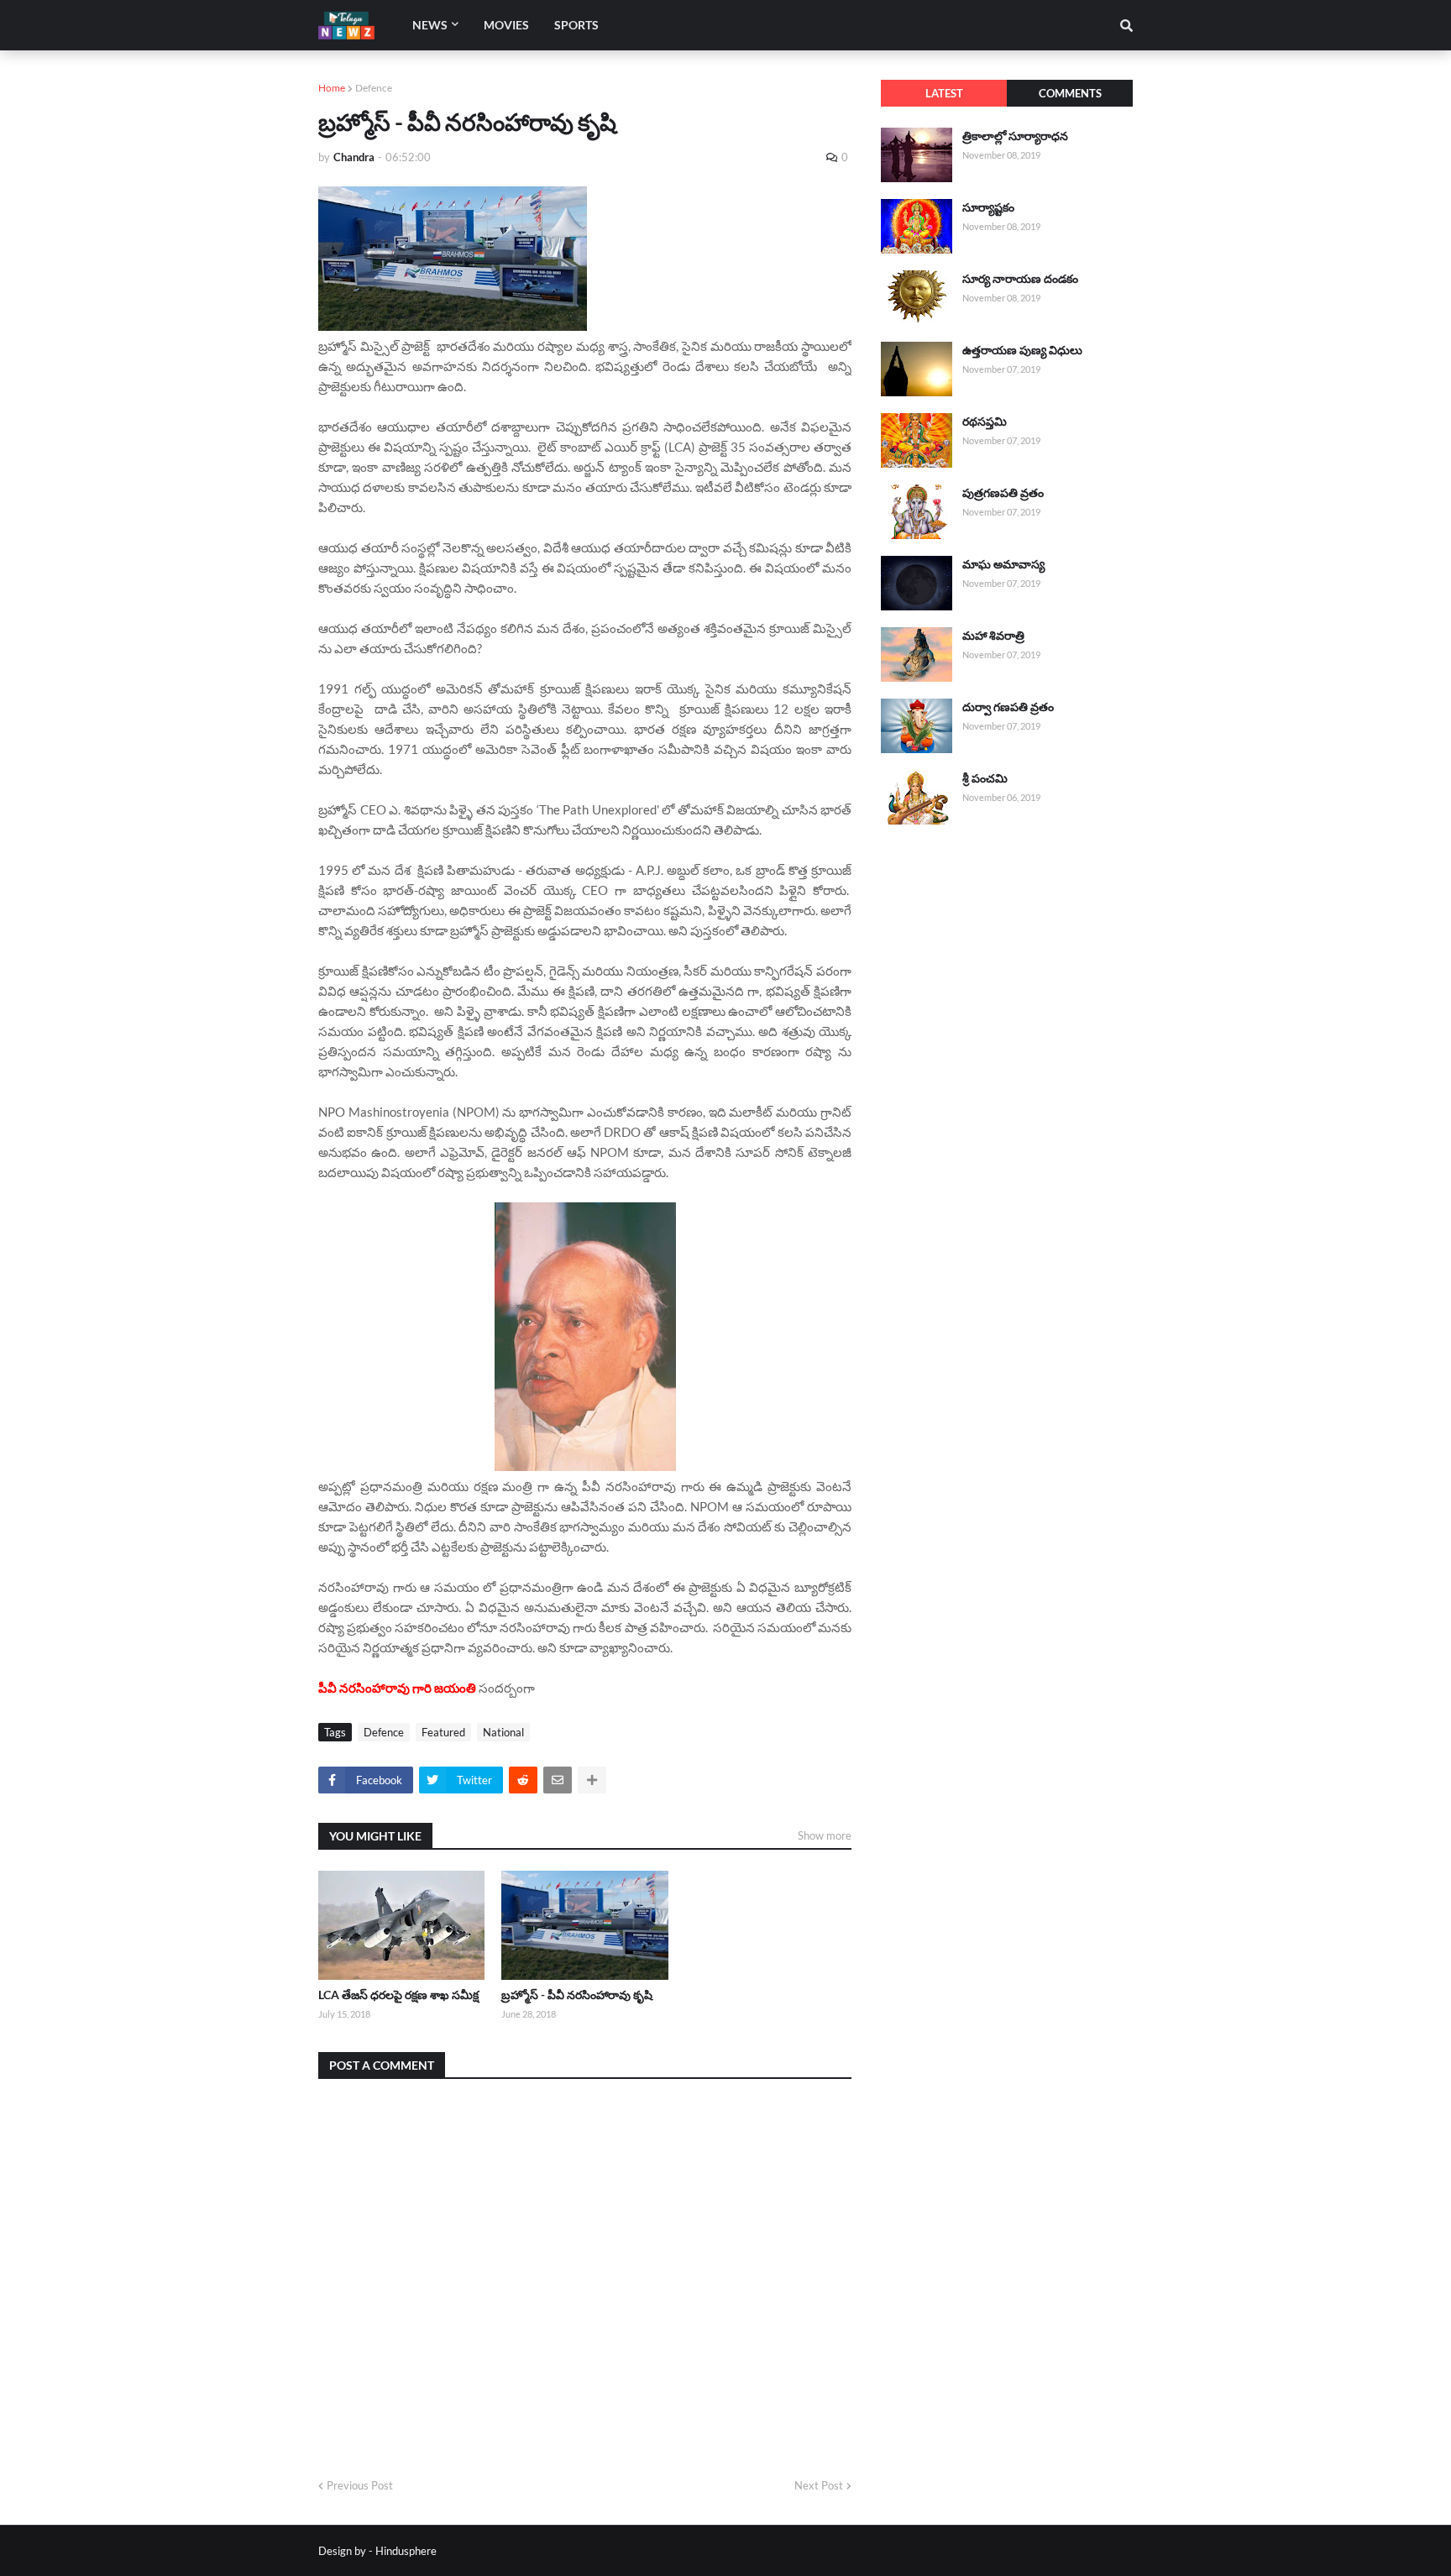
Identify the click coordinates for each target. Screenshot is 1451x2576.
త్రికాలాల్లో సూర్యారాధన (1015, 136)
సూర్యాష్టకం (988, 207)
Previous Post (360, 2485)
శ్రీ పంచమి (985, 778)
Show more (825, 1835)
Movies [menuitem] (506, 25)
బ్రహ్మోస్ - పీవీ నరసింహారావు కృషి (577, 1995)
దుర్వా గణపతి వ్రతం (1008, 707)
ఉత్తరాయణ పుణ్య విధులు (1022, 350)
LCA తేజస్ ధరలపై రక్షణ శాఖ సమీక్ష (398, 1995)
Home (332, 88)
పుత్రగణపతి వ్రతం (1003, 492)
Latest (944, 93)
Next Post (819, 2485)
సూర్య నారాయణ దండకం (1020, 278)
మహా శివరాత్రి (993, 635)
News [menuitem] (430, 25)
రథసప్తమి (985, 421)
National (503, 1732)
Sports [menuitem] (576, 25)
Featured (443, 1732)
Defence (374, 88)
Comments (1070, 93)
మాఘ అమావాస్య (1003, 564)
